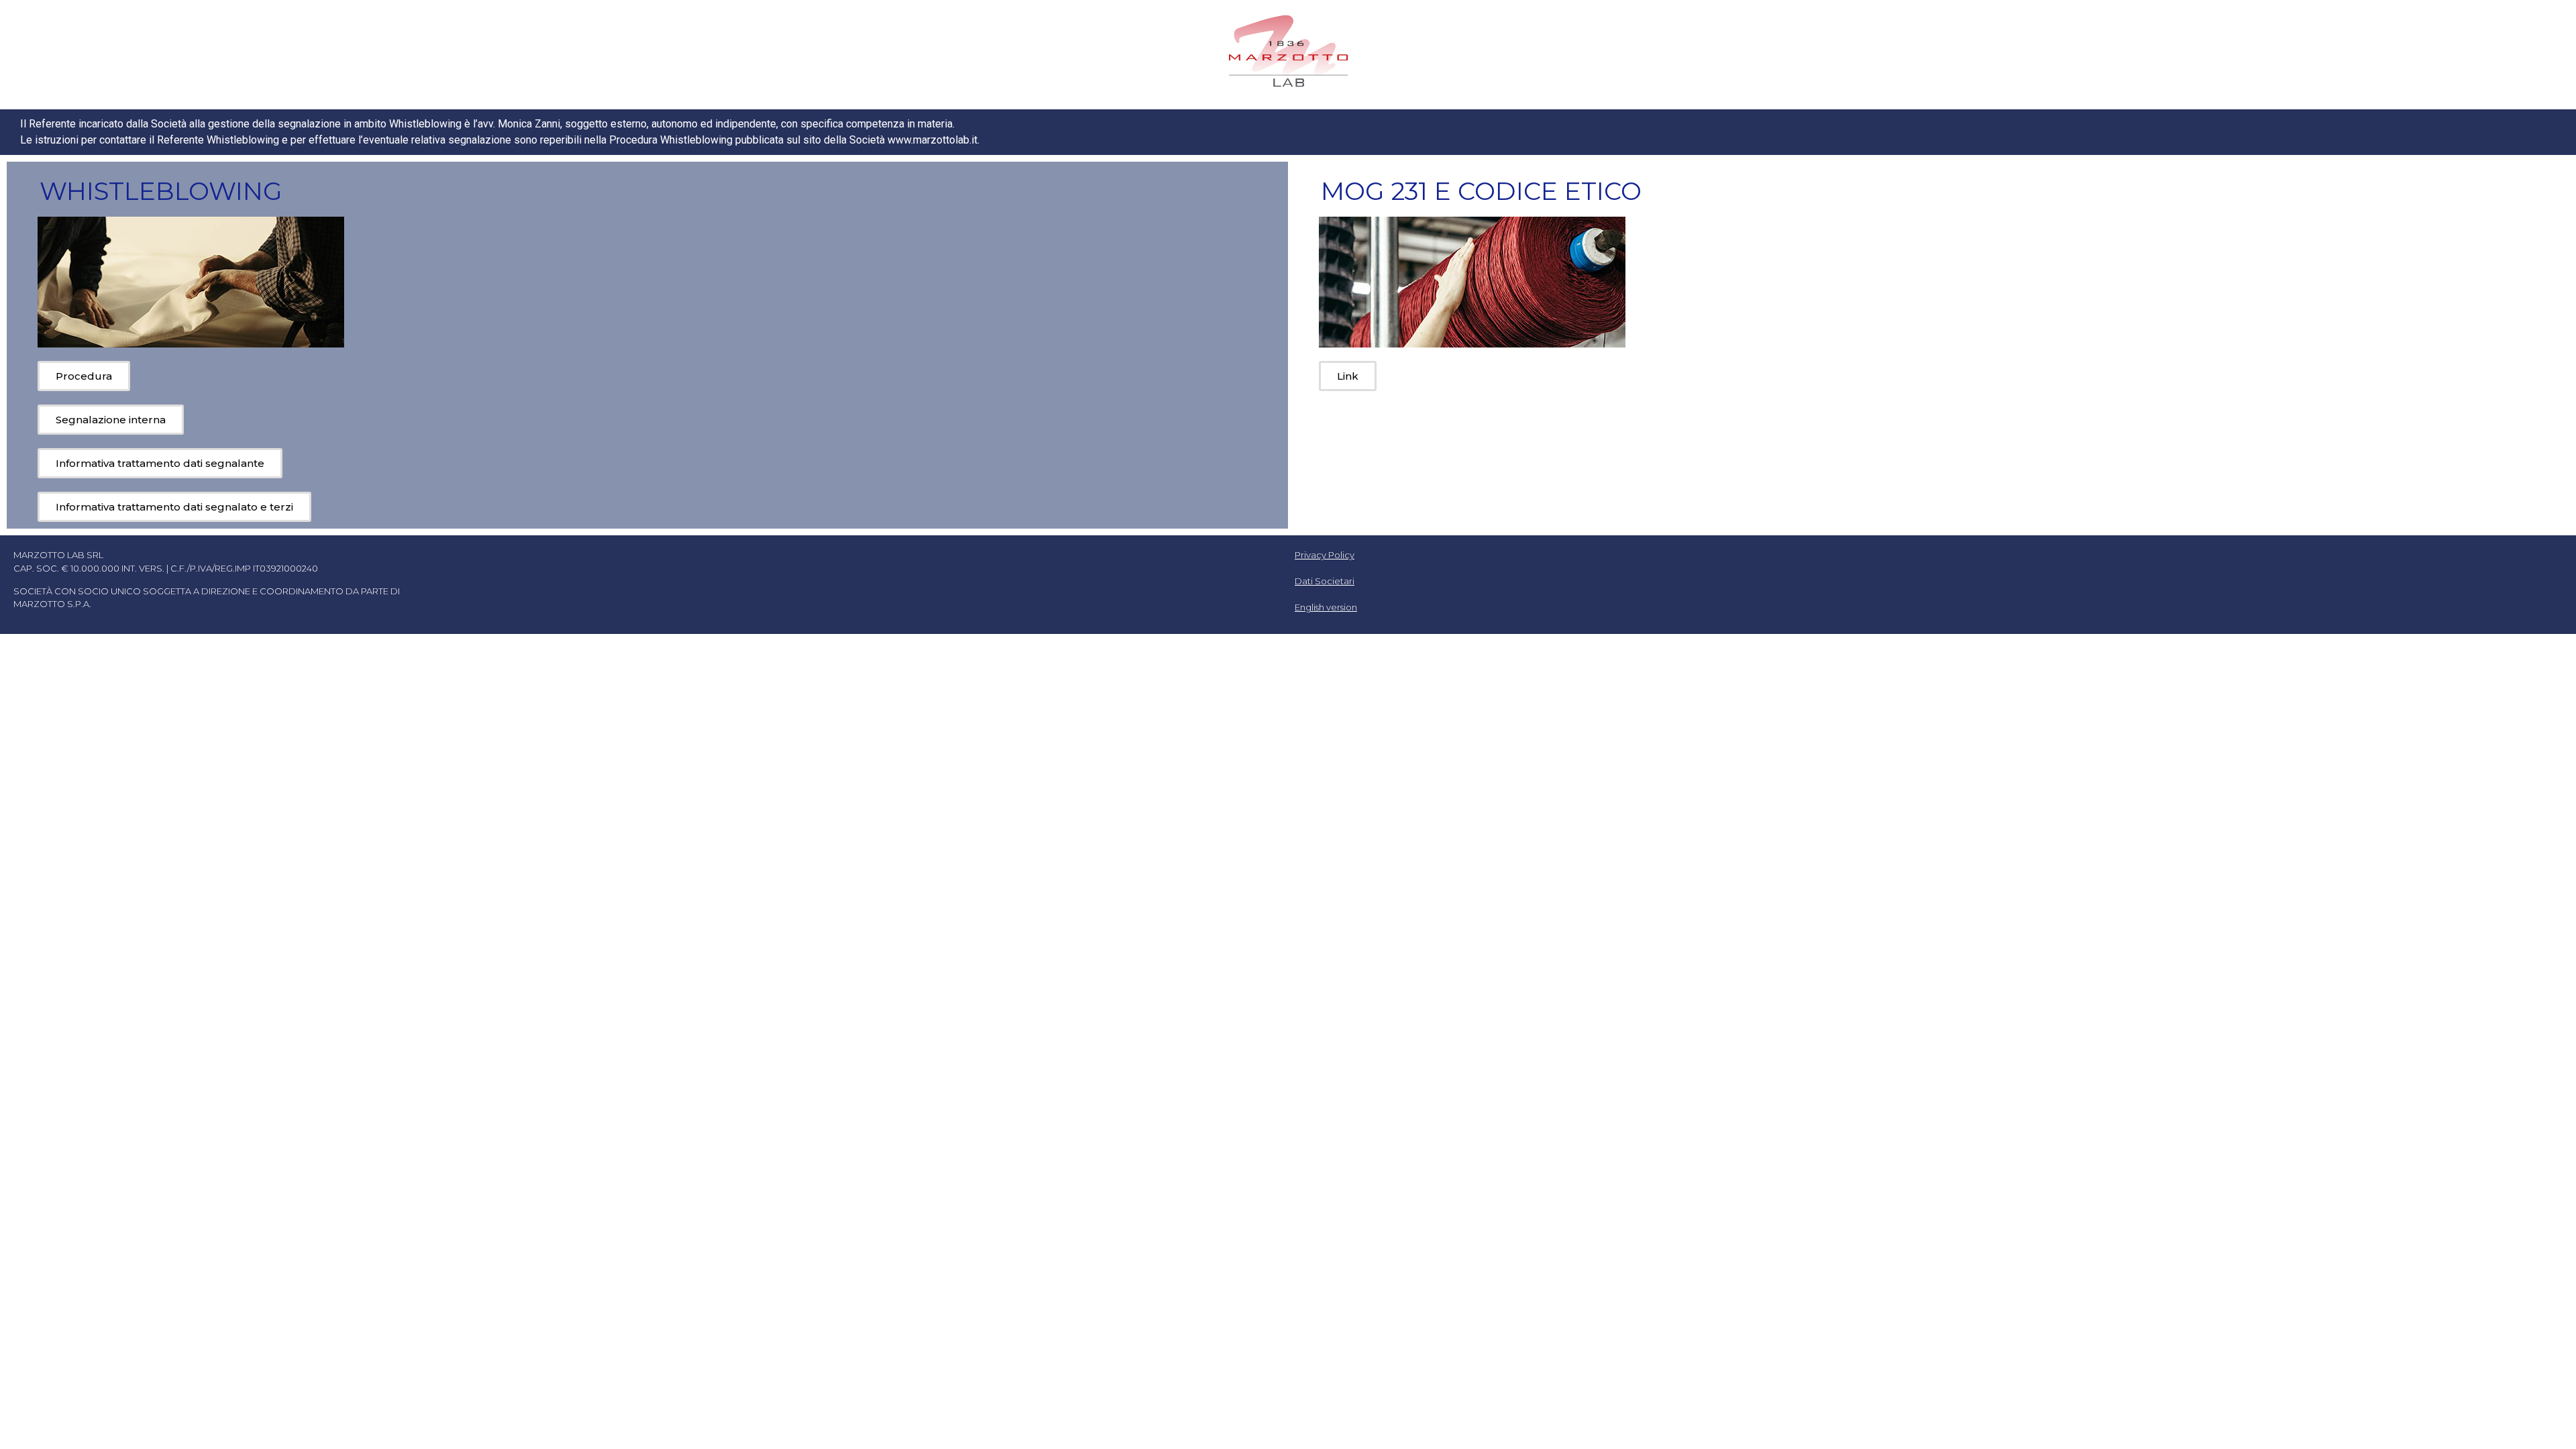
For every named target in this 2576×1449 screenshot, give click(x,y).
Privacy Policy (1325, 555)
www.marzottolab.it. (933, 140)
